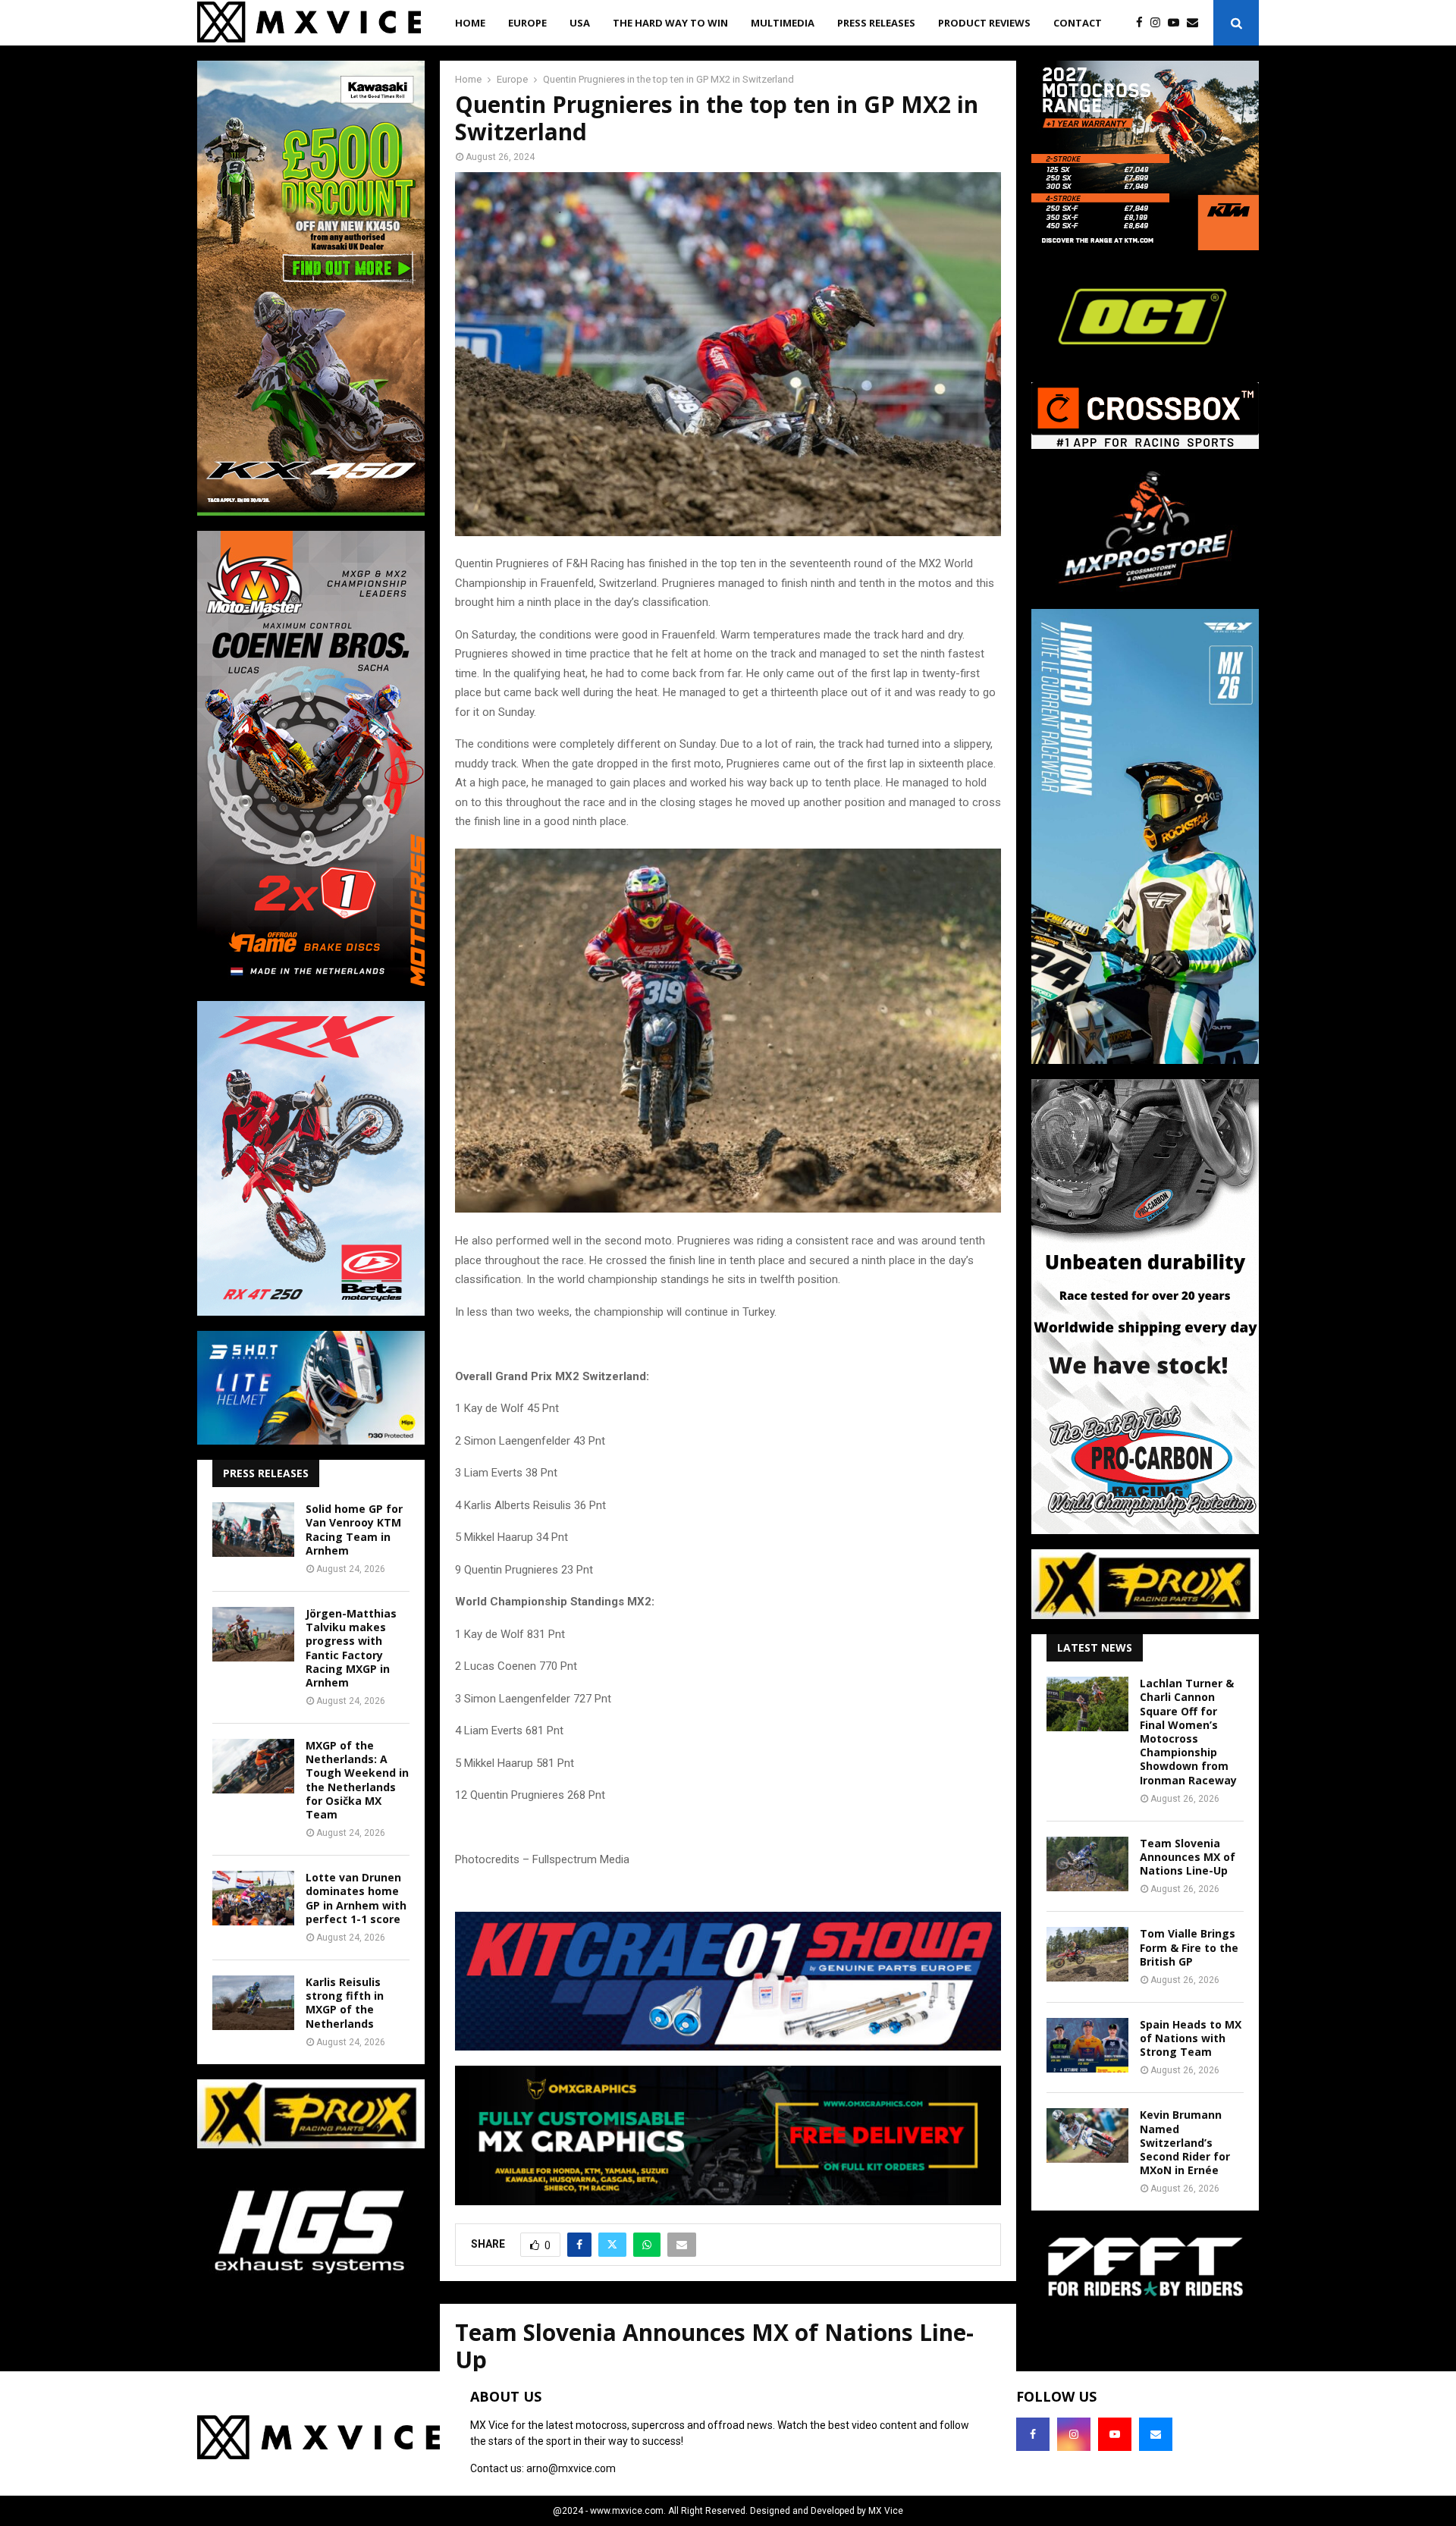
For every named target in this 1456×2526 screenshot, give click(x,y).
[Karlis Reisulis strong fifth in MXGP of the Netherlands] (253, 2003)
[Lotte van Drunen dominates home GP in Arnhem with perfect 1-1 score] (253, 1898)
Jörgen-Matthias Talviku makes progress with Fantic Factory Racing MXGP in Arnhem (351, 1648)
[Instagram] (1159, 23)
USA (580, 23)
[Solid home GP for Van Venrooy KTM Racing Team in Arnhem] (253, 1530)
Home (470, 23)
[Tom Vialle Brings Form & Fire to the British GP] (1087, 1954)
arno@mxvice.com (571, 2468)
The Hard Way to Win (670, 23)
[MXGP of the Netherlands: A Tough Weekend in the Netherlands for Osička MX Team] (253, 1766)
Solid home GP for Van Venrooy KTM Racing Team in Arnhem (354, 1530)
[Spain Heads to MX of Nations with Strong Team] (1087, 2045)
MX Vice (886, 2511)
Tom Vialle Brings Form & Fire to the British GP (1189, 1947)
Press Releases (876, 23)
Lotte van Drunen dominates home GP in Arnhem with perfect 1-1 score (356, 1898)
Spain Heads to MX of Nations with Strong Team (1191, 2038)
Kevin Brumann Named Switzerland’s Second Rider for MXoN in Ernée (1185, 2142)
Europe (527, 23)
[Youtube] (1177, 23)
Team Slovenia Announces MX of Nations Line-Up (1188, 1857)
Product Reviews (984, 23)
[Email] (1196, 23)
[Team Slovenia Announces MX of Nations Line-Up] (1087, 1864)
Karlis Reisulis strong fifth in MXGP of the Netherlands (345, 2003)
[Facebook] (1143, 23)
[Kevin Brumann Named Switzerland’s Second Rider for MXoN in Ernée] (1087, 2135)
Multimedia (783, 23)
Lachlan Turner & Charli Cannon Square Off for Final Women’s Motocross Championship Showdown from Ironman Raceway (1188, 1731)
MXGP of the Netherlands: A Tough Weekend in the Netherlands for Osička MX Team (357, 1780)
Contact (1078, 23)
